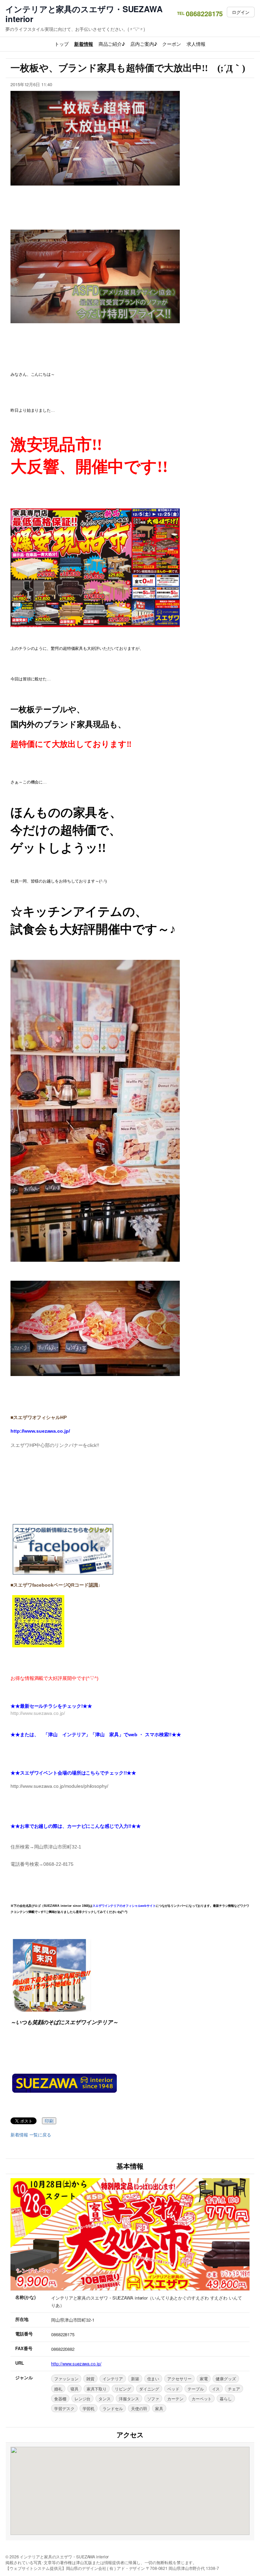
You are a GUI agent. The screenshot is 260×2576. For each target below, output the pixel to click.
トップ (62, 44)
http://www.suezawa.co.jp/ (76, 2364)
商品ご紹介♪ (112, 44)
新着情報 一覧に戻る (31, 2135)
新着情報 (84, 44)
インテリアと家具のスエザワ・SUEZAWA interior (84, 14)
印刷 (49, 2121)
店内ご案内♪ (144, 44)
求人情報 (196, 44)
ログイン (241, 12)
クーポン (172, 44)
